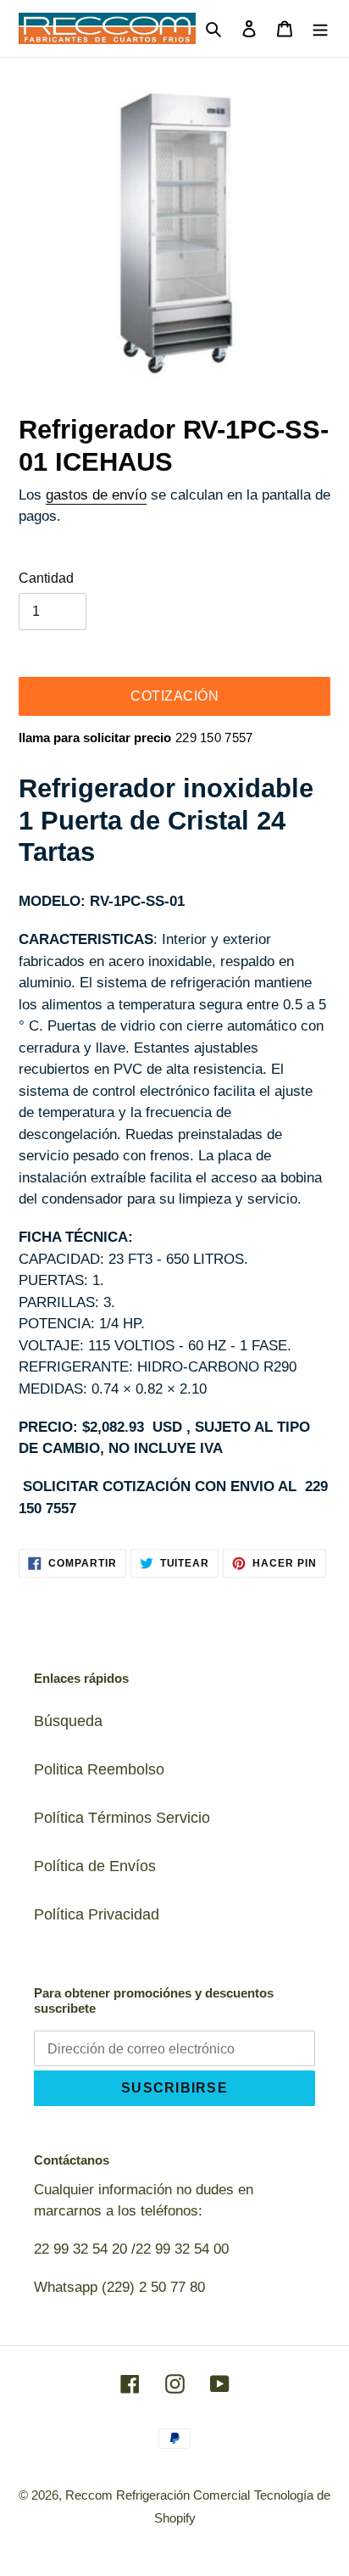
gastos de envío (96, 495)
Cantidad (46, 578)
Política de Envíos (95, 1866)
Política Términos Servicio (122, 1818)
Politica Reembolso (99, 1769)
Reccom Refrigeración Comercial (158, 2495)
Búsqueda (68, 1721)
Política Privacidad (97, 1914)
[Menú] (320, 28)
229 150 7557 (214, 738)
